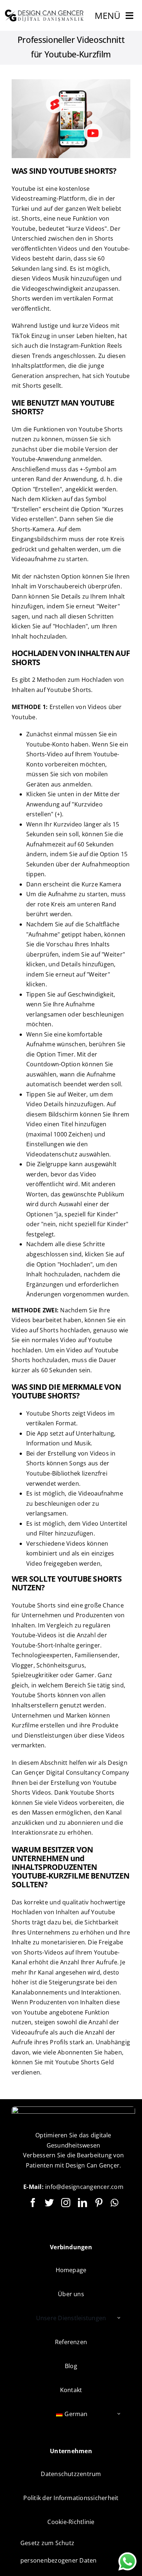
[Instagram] (66, 2203)
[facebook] (33, 2203)
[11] (45, 12)
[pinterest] (99, 2203)
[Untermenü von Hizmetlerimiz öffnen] (119, 2318)
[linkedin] (82, 2203)
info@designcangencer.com (84, 2187)
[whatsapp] (115, 2203)
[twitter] (49, 2203)
